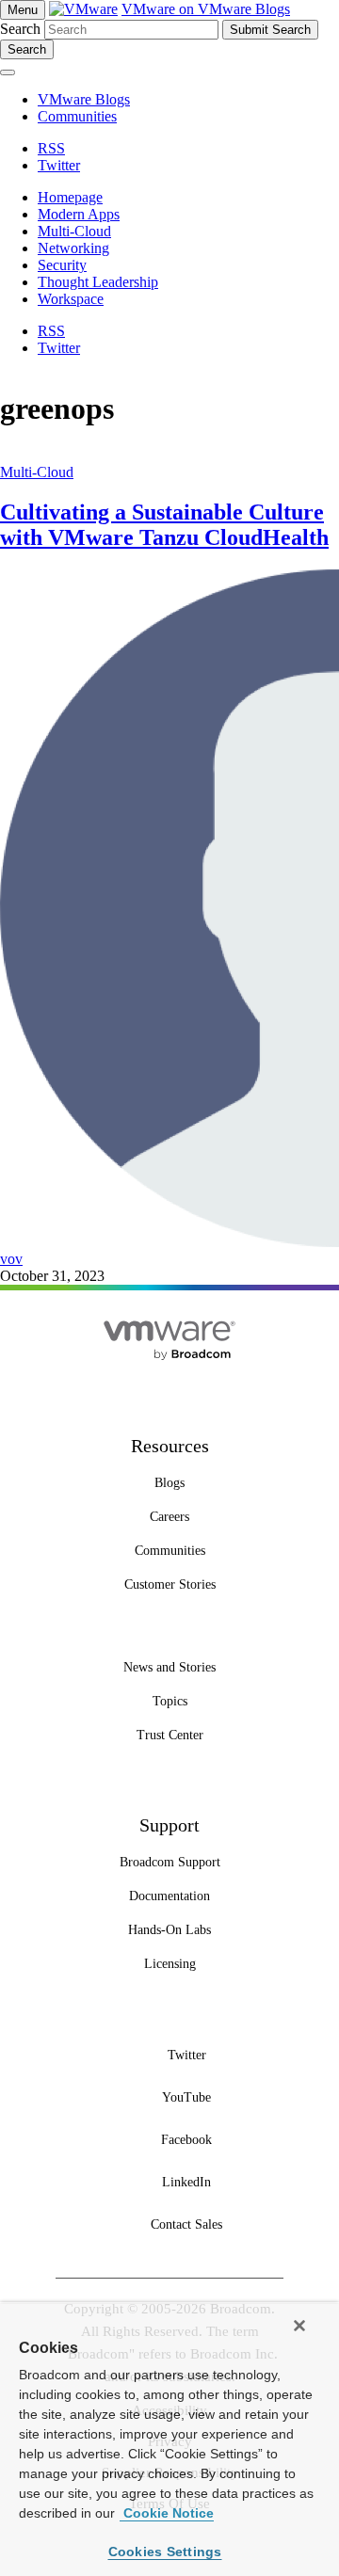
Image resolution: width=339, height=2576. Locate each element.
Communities (77, 116)
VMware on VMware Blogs (206, 9)
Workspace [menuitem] (71, 299)
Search (20, 29)
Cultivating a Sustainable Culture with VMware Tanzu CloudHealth (164, 525)
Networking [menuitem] (73, 248)
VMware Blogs (84, 99)
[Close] (299, 2326)
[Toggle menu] (8, 72)
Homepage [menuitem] (70, 197)
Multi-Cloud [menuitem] (74, 231)
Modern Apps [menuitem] (79, 214)
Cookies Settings (165, 2552)
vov (11, 1259)
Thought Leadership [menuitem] (98, 282)
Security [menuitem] (62, 265)
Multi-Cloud (37, 472)
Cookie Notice (167, 2513)
